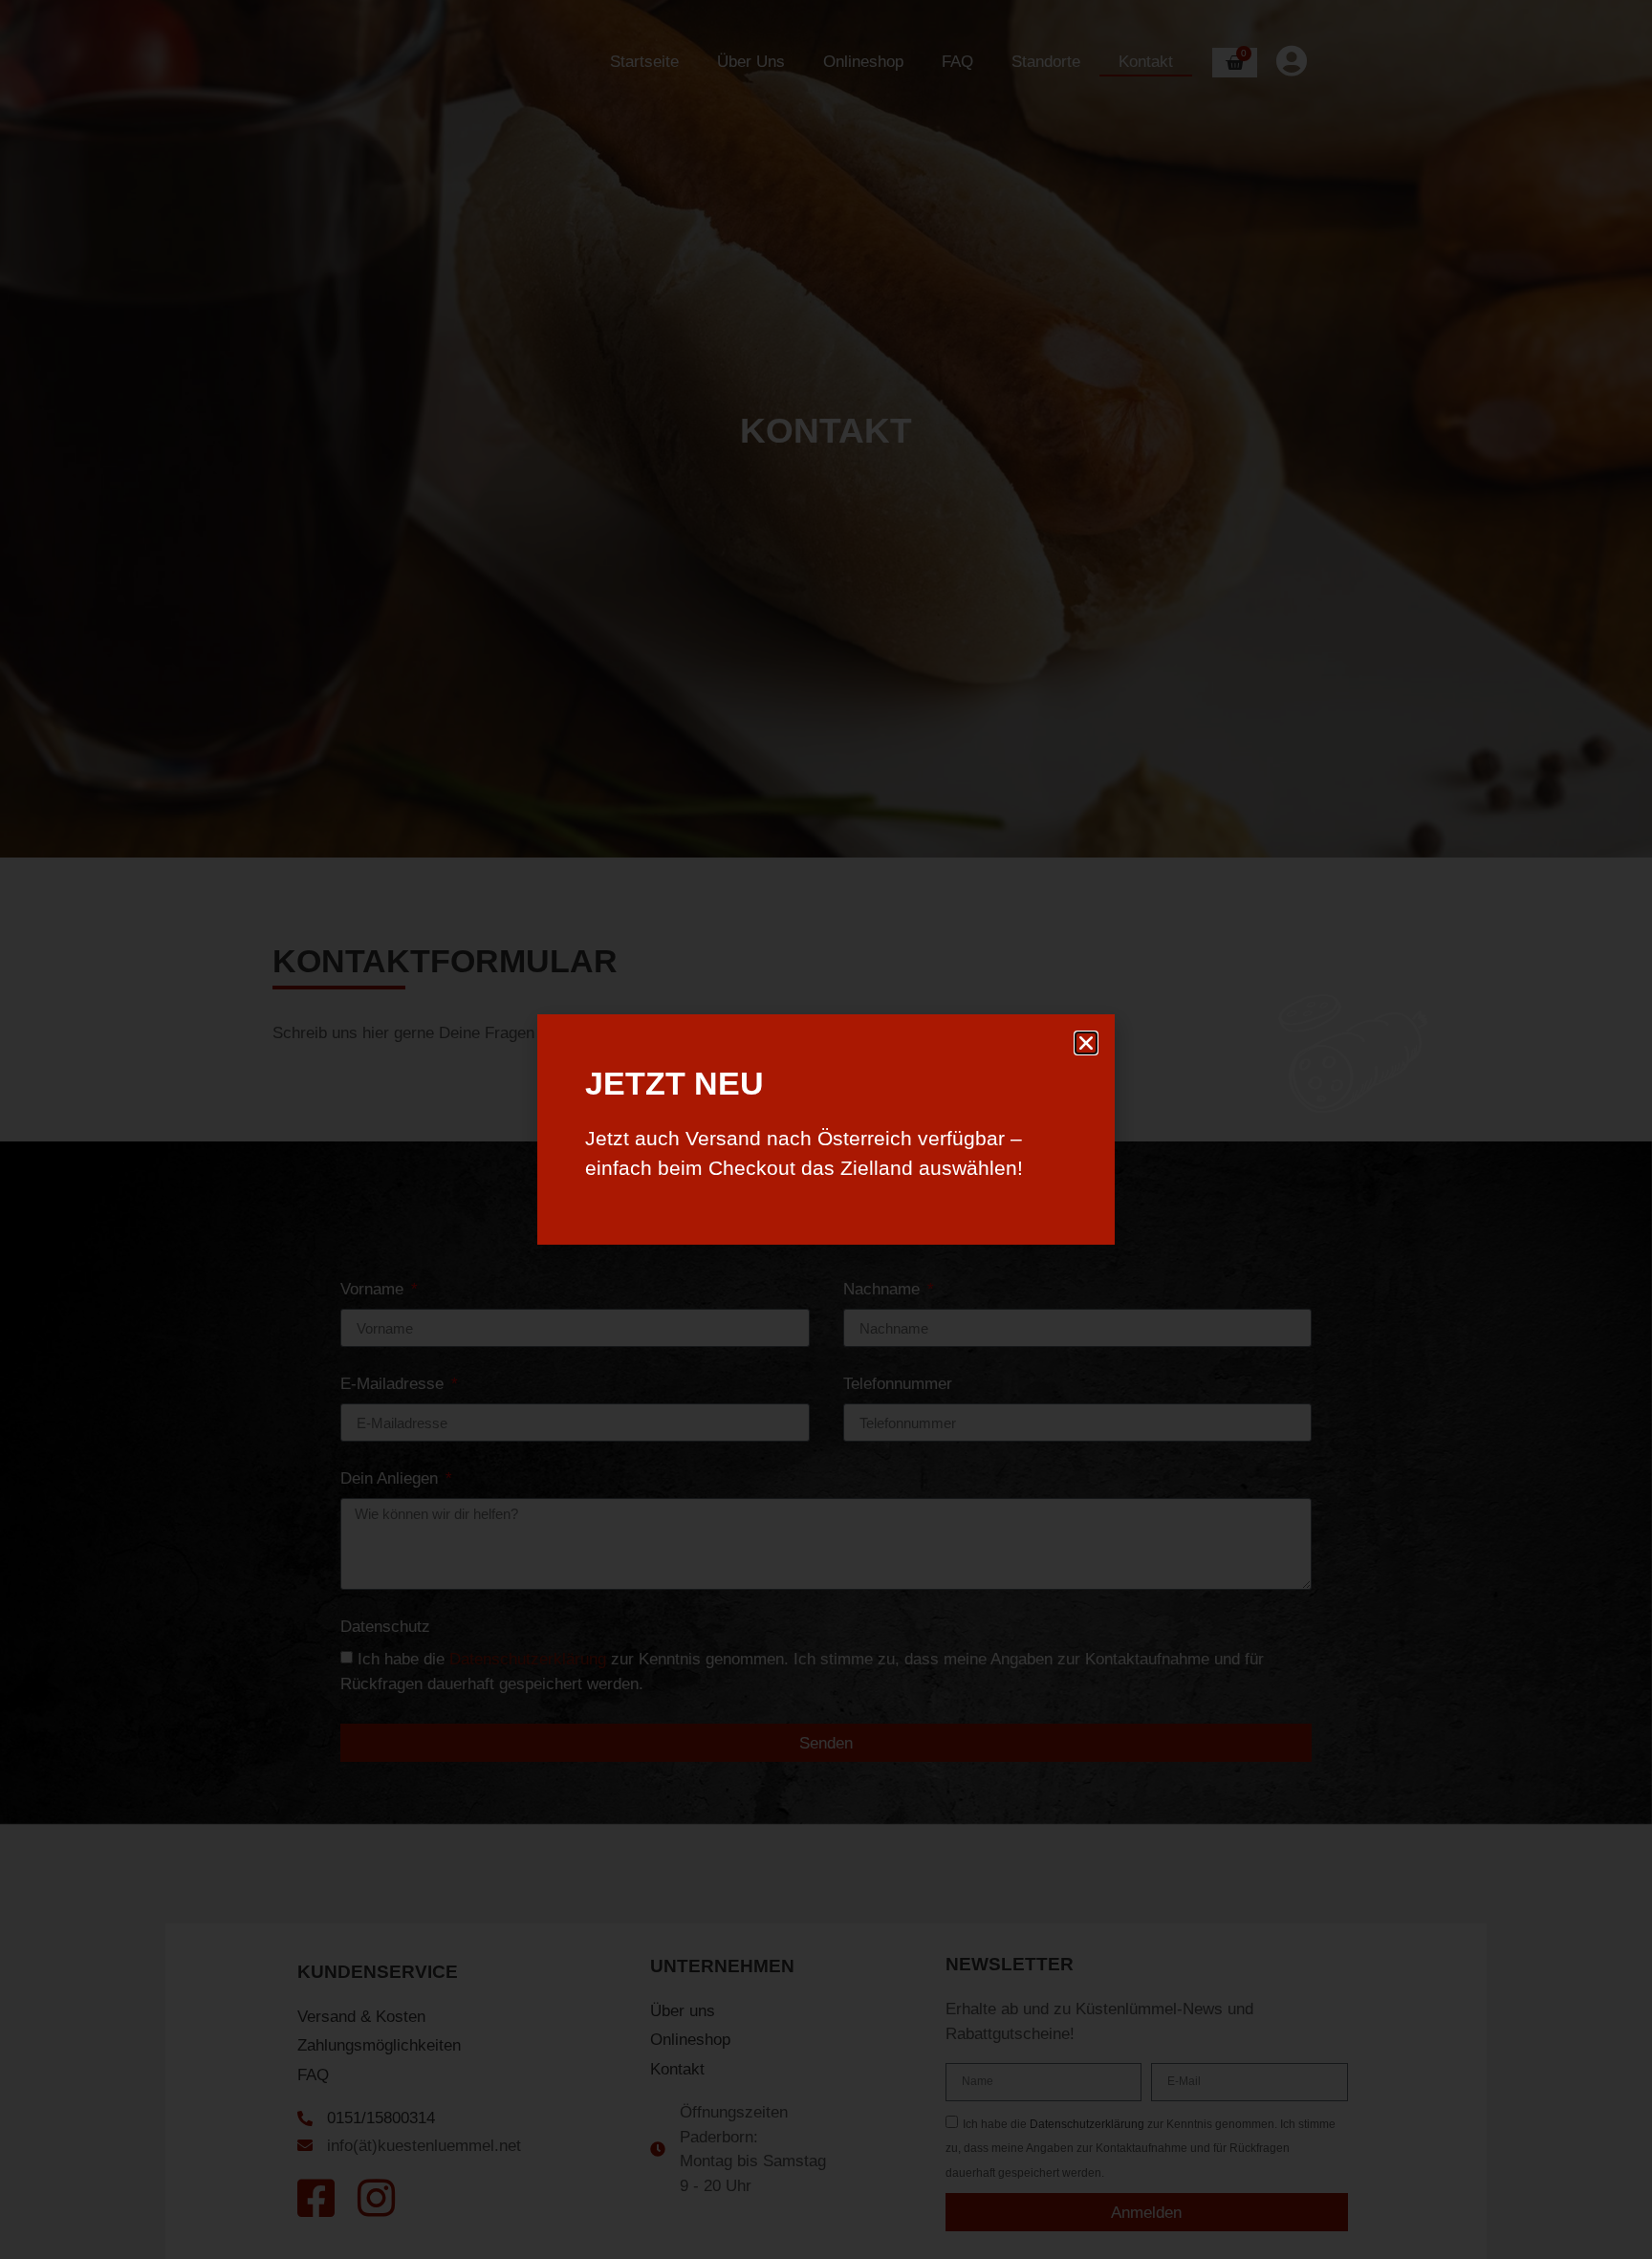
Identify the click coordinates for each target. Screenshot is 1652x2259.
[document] (826, 1129)
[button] (1086, 1043)
